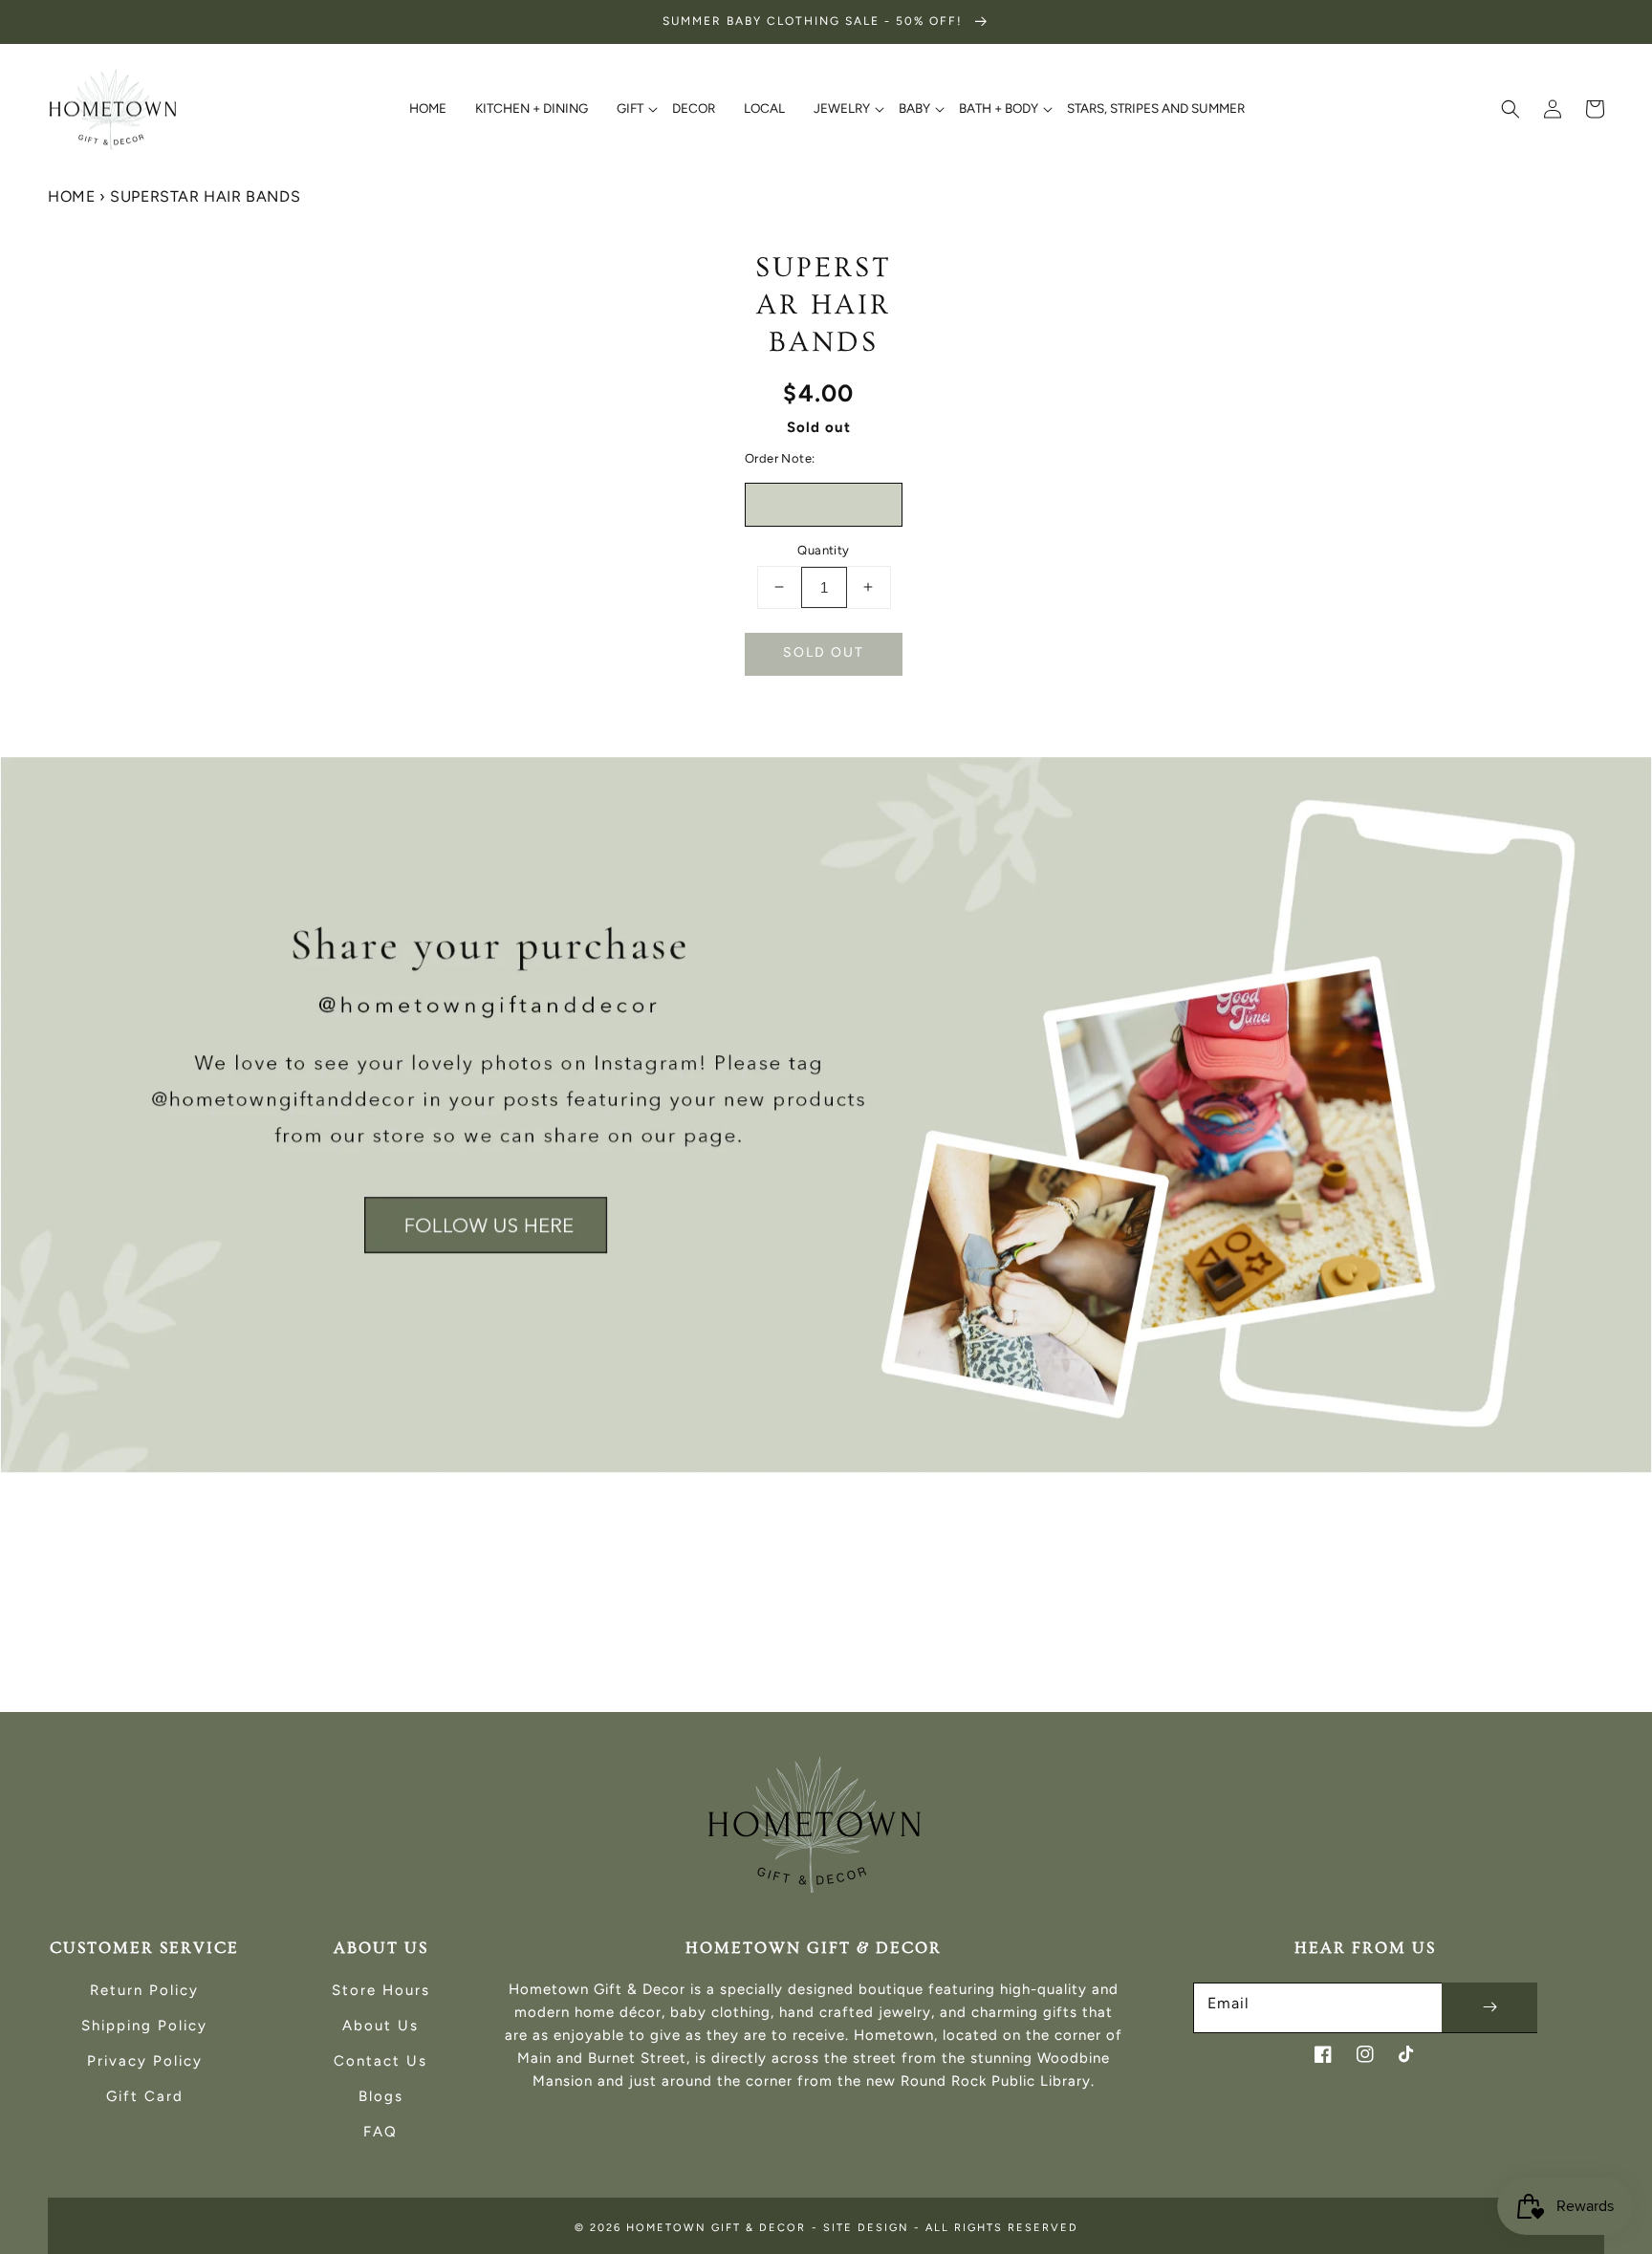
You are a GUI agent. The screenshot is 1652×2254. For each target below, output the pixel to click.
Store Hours (381, 1990)
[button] (1511, 109)
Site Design (866, 2228)
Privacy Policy (145, 2061)
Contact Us (380, 2061)
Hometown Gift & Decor (716, 2228)
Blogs (381, 2096)
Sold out (824, 652)
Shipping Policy (144, 2026)
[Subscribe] (1489, 2007)
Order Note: (780, 458)
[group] (826, 1115)
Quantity (823, 550)
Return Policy (144, 1990)
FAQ (380, 2132)
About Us (380, 2026)
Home (71, 196)
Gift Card (145, 2096)
